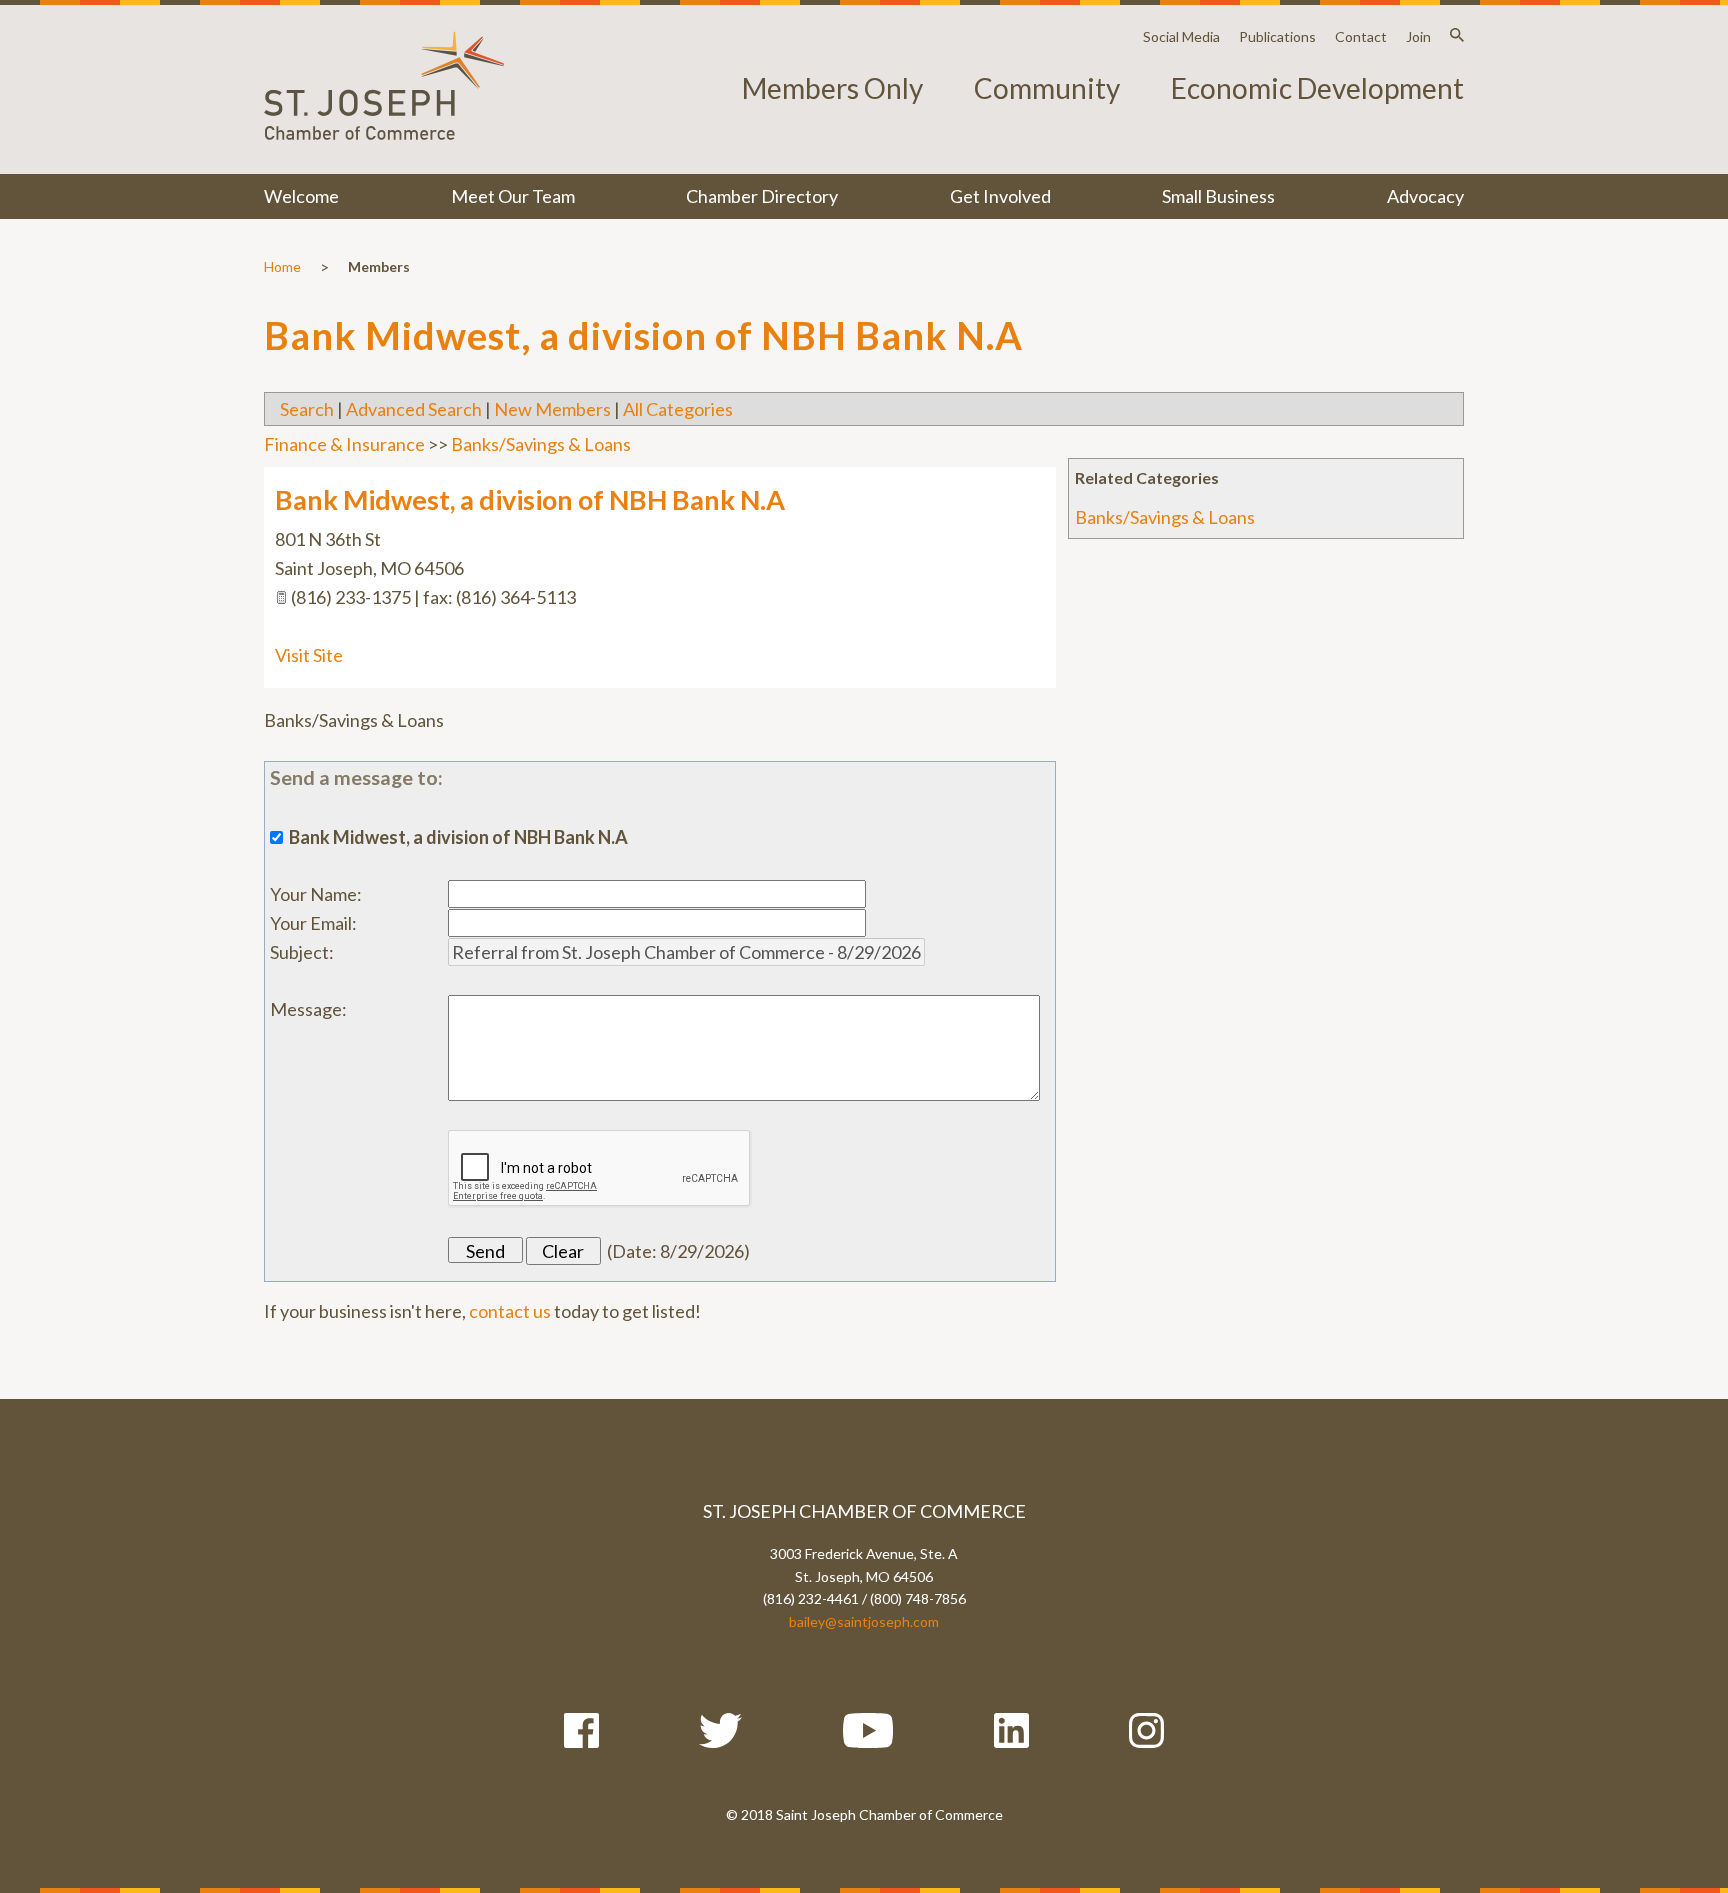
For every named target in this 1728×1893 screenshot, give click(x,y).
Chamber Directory (762, 196)
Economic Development (1317, 88)
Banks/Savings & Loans (1165, 517)
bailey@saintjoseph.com (864, 1621)
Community (1047, 88)
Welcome (301, 196)
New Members (552, 409)
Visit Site (309, 655)
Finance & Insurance (344, 444)
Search (307, 409)
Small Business (1218, 196)
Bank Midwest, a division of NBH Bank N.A (530, 499)
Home (282, 266)
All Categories (678, 409)
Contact (1361, 36)
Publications (1277, 36)
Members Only (832, 88)
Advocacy (1425, 196)
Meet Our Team (513, 196)
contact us (510, 1311)
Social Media (1181, 36)
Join (1418, 36)
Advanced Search (414, 409)
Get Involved (1000, 196)
